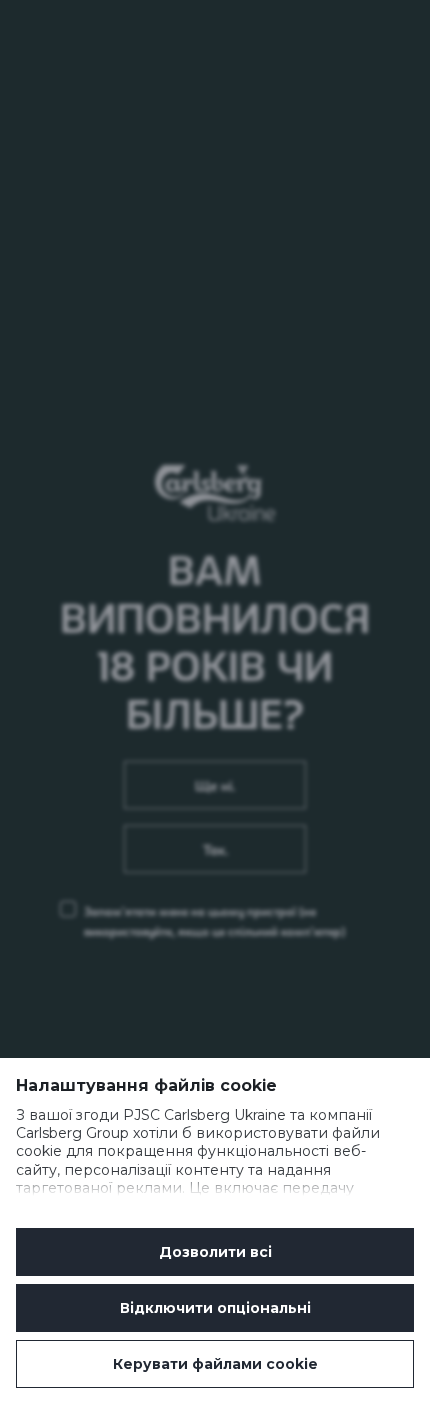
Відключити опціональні (215, 1308)
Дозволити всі (215, 1252)
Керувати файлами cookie (215, 1364)
